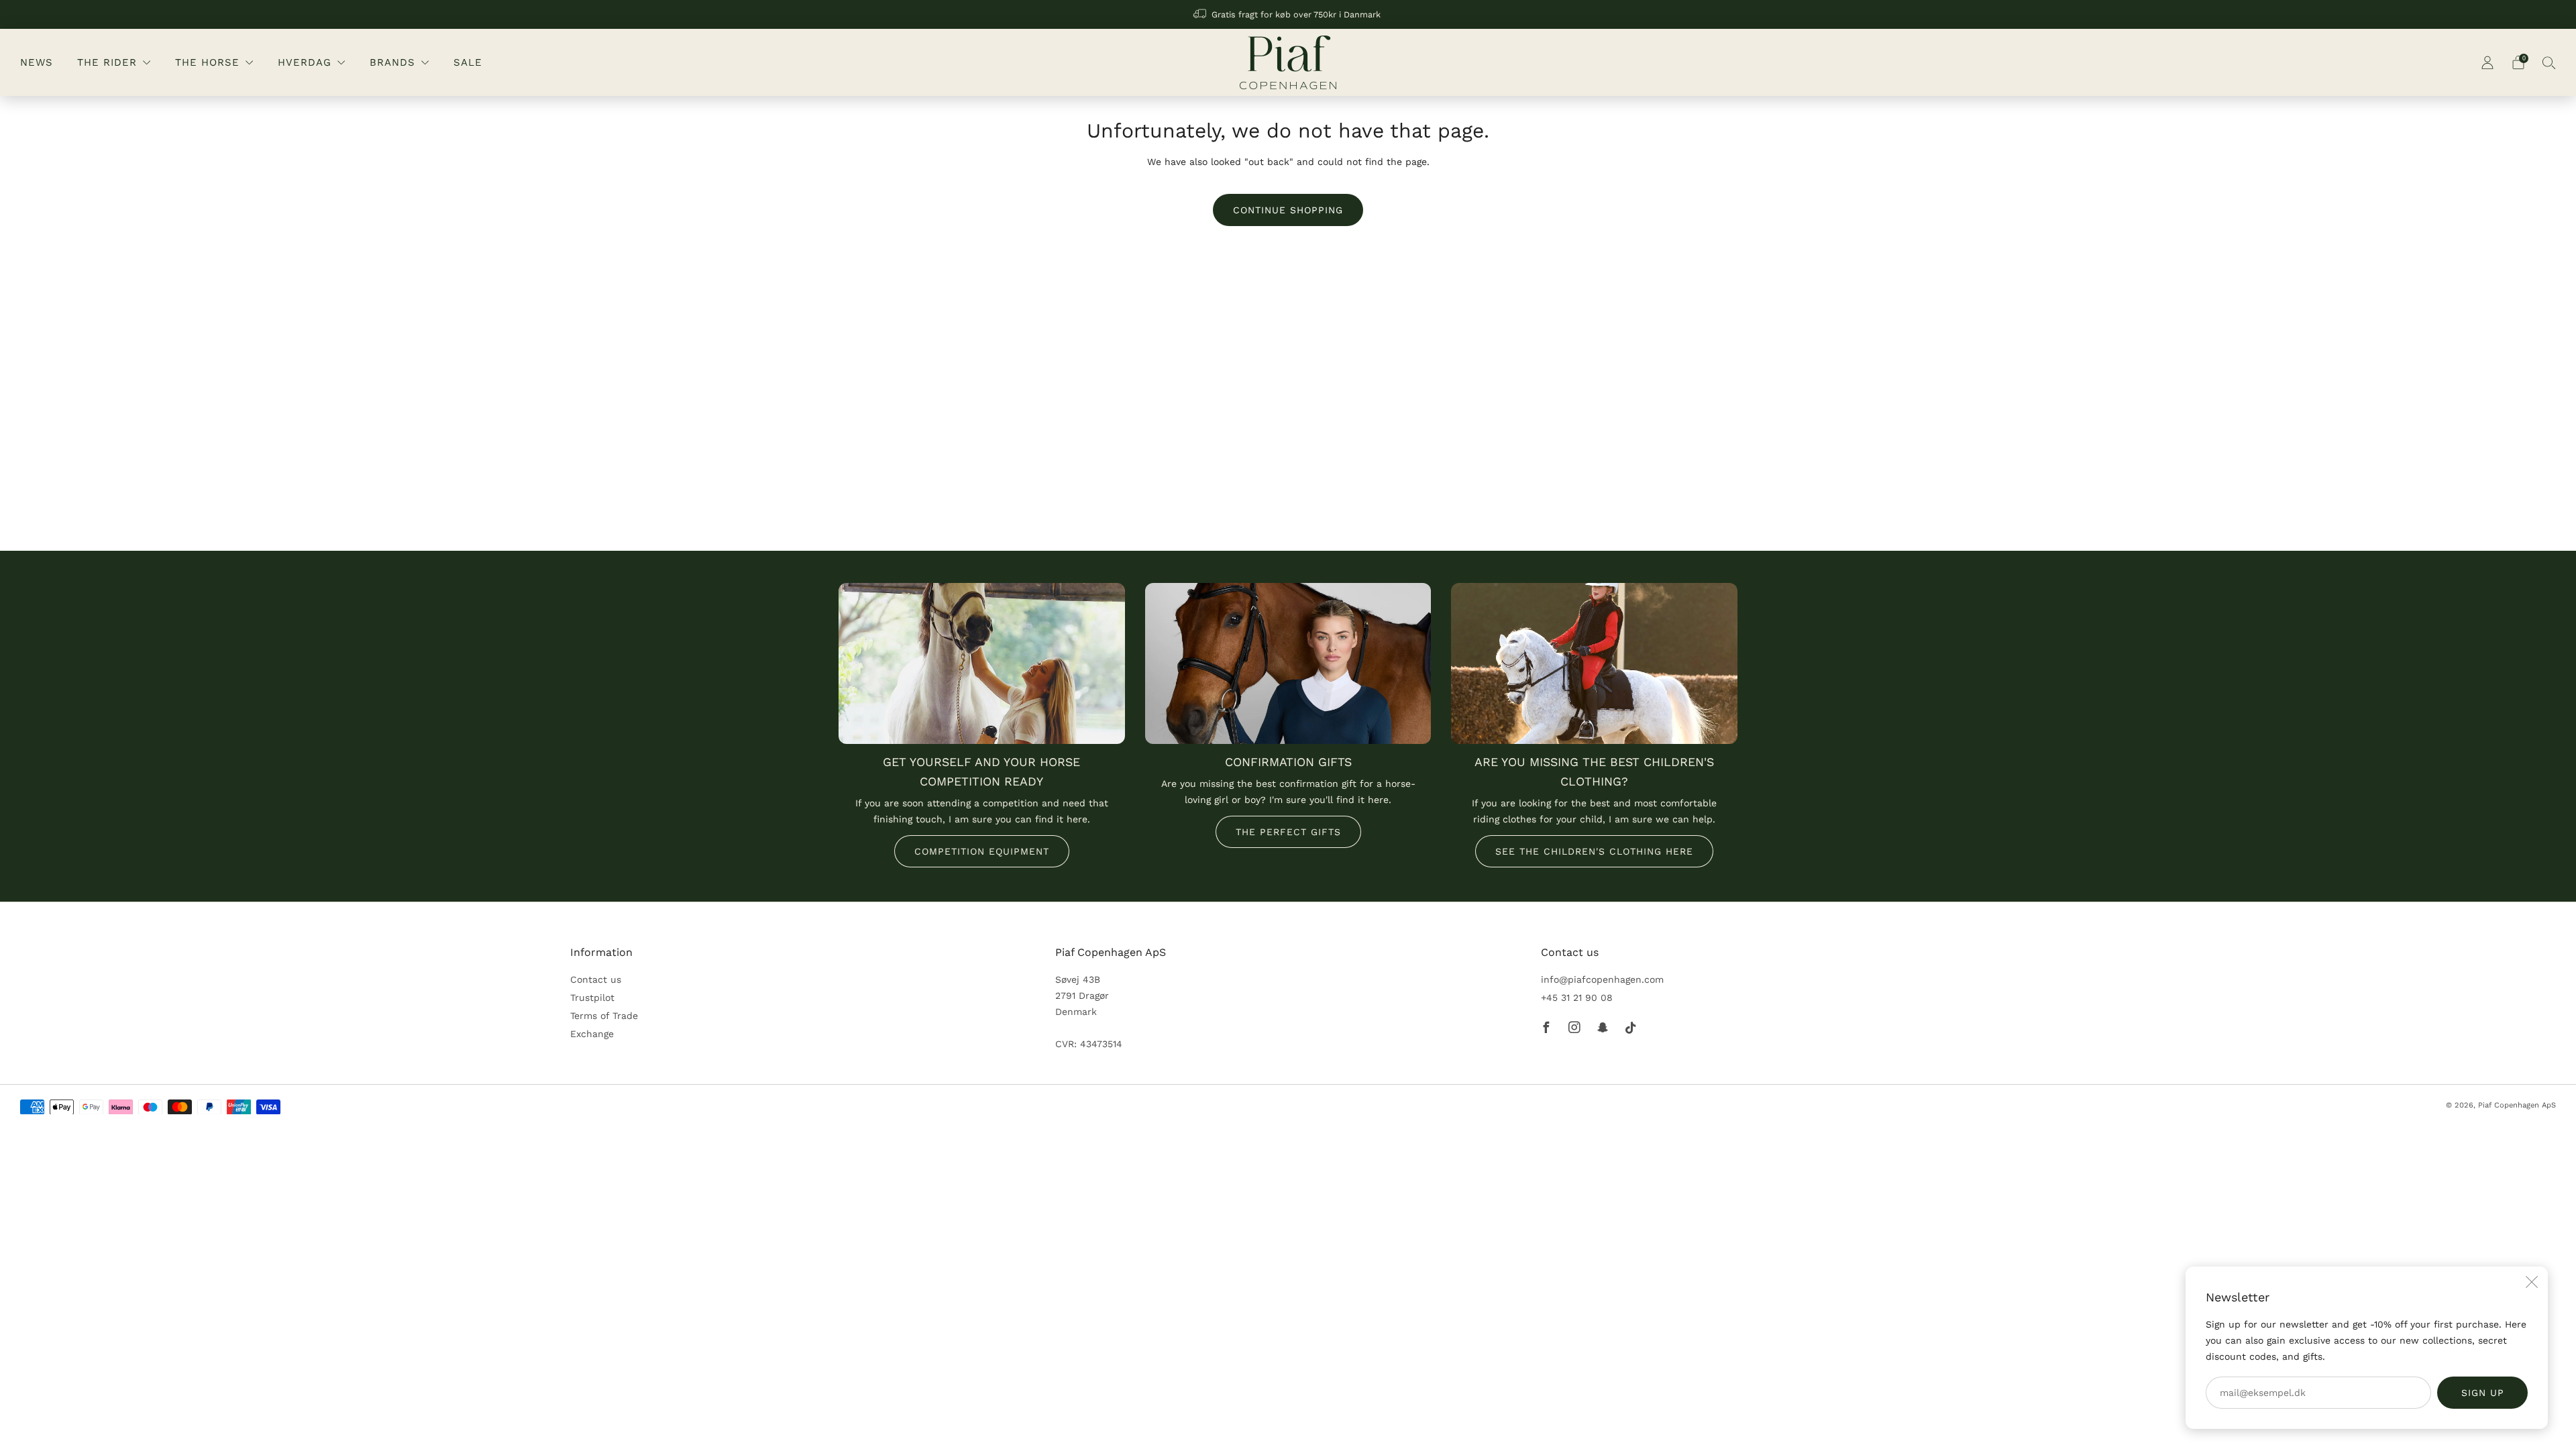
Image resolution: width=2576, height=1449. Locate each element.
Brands (392, 62)
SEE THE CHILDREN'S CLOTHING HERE (1594, 851)
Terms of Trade (604, 1016)
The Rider (107, 62)
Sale (468, 62)
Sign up (2483, 1393)
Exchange (592, 1034)
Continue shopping (1288, 210)
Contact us (596, 979)
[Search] (2549, 62)
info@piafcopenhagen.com (1602, 979)
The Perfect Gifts (1288, 832)
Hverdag (305, 62)
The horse (207, 62)
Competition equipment (982, 851)
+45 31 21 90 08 (1577, 998)
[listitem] (1288, 14)
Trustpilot (592, 998)
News (37, 62)
